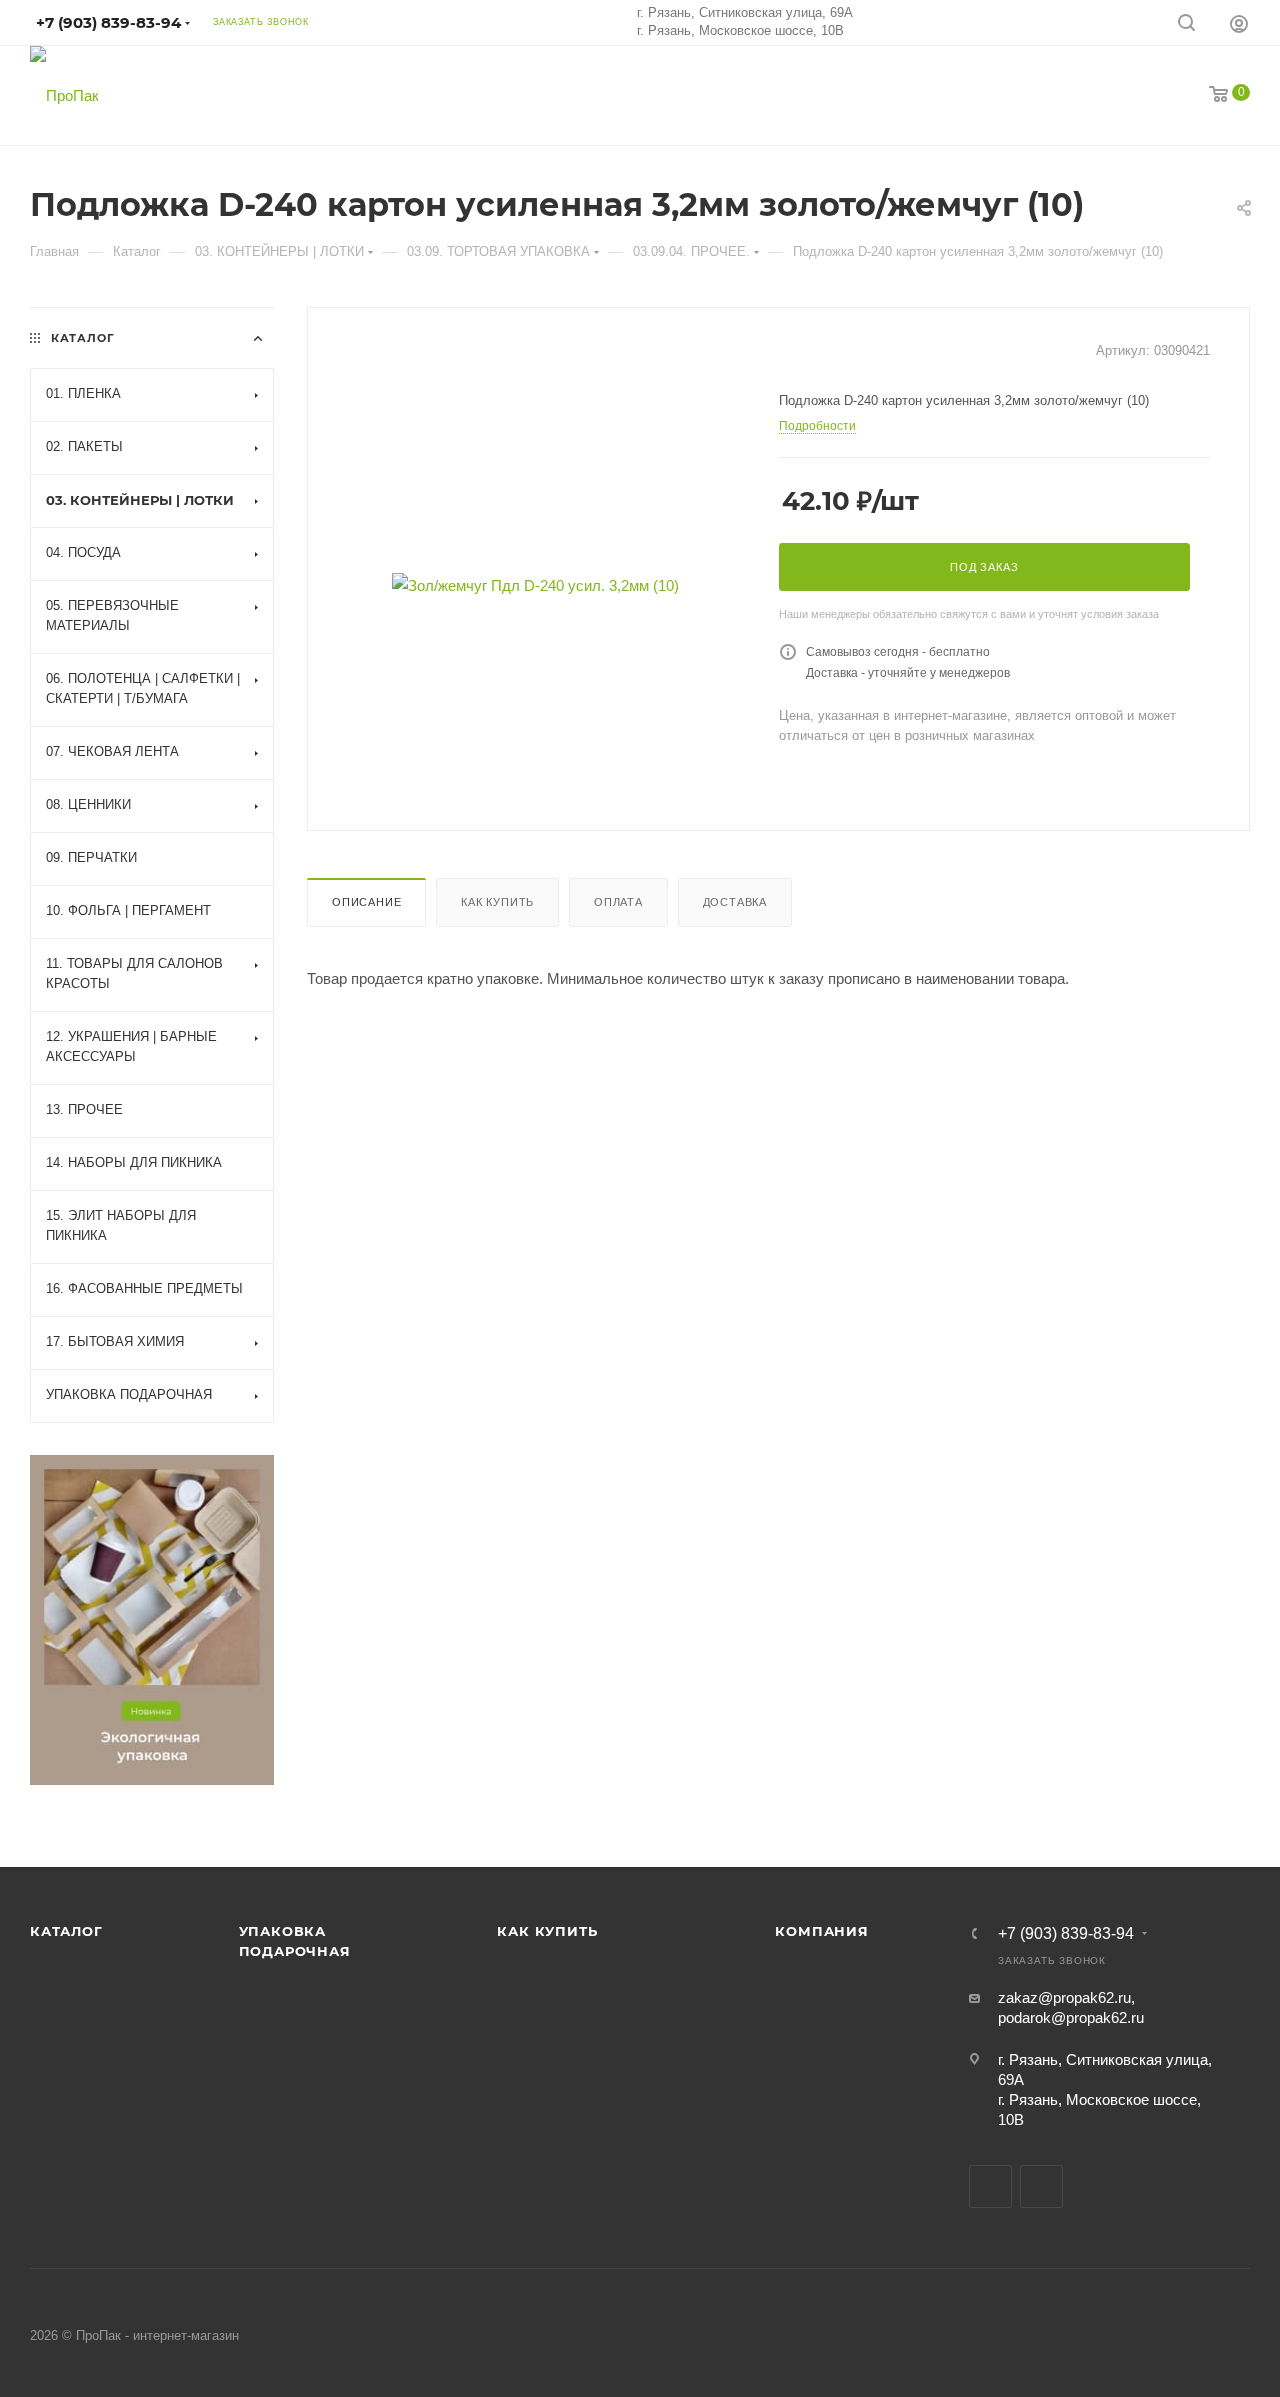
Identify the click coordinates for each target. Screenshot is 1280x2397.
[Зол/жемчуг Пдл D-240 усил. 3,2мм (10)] (535, 585)
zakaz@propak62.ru (1064, 1997)
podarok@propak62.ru (1071, 2017)
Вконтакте (990, 2186)
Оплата (618, 902)
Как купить (497, 902)
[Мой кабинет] (1239, 23)
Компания (821, 1931)
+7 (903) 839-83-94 (1066, 1934)
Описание (366, 902)
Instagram (1041, 2186)
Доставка (735, 902)
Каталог (66, 1931)
